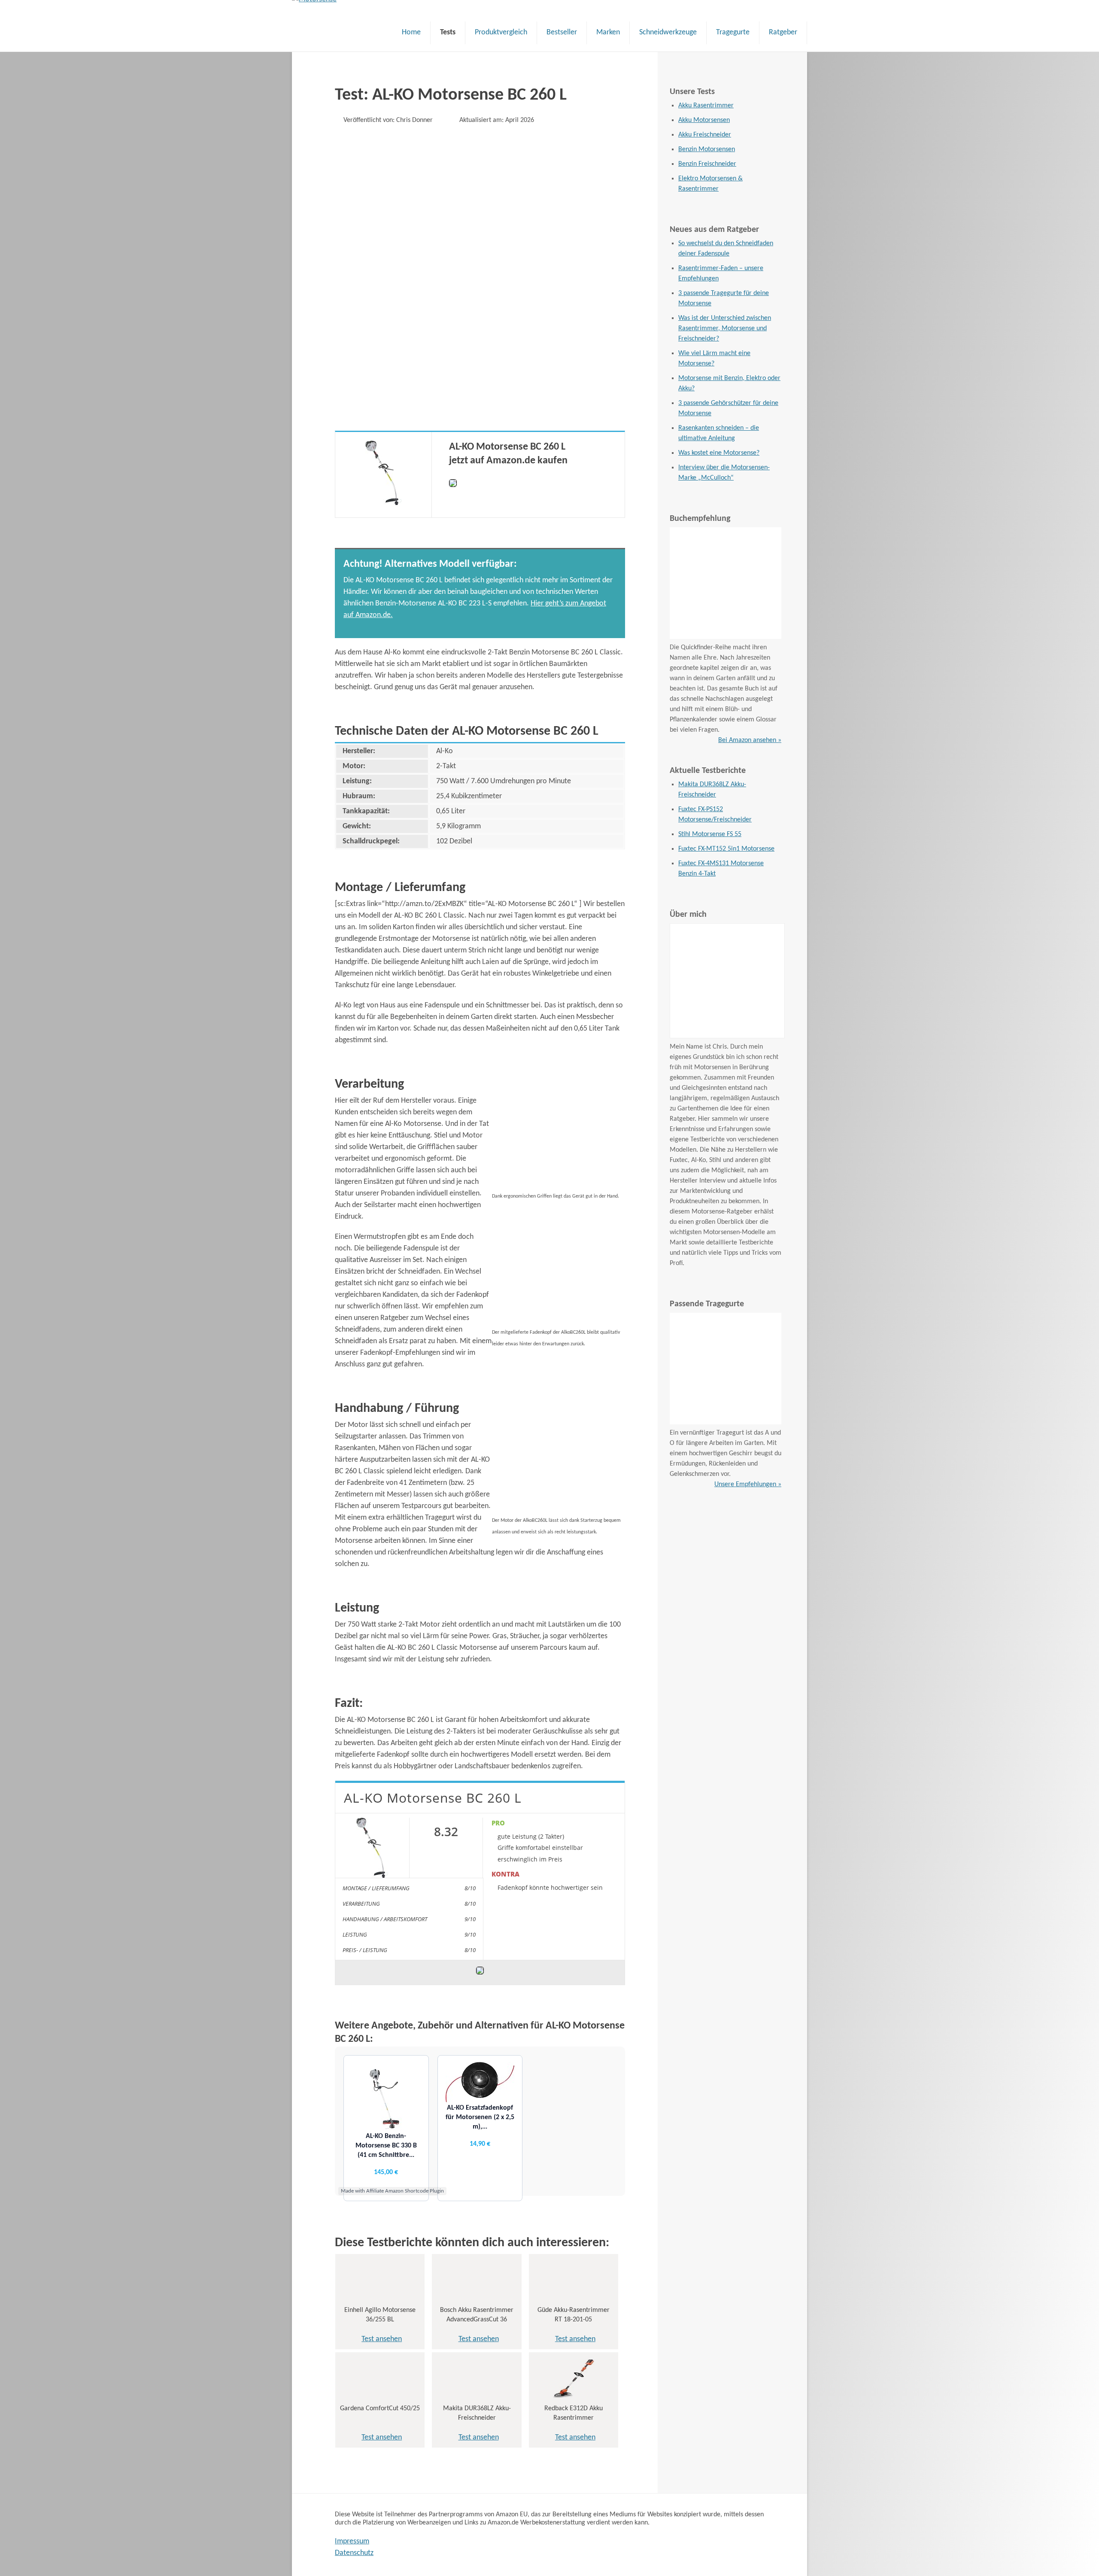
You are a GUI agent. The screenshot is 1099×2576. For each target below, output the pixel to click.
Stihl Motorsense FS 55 (710, 834)
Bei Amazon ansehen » (750, 740)
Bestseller (562, 32)
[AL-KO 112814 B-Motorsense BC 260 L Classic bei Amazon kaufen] (384, 503)
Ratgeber (783, 32)
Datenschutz (354, 2553)
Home (411, 32)
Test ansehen (382, 2339)
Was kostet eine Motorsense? (719, 453)
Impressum (352, 2541)
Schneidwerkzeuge (668, 32)
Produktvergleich (501, 32)
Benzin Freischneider (707, 164)
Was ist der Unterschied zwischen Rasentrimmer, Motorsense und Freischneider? (725, 328)
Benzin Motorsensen (707, 149)
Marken (608, 32)
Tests (448, 32)
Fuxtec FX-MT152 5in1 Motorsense (726, 849)
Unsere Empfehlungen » (748, 1484)
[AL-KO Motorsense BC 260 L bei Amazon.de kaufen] (453, 485)
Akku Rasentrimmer (706, 106)
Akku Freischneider (705, 135)
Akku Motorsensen (704, 120)
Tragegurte (733, 32)
